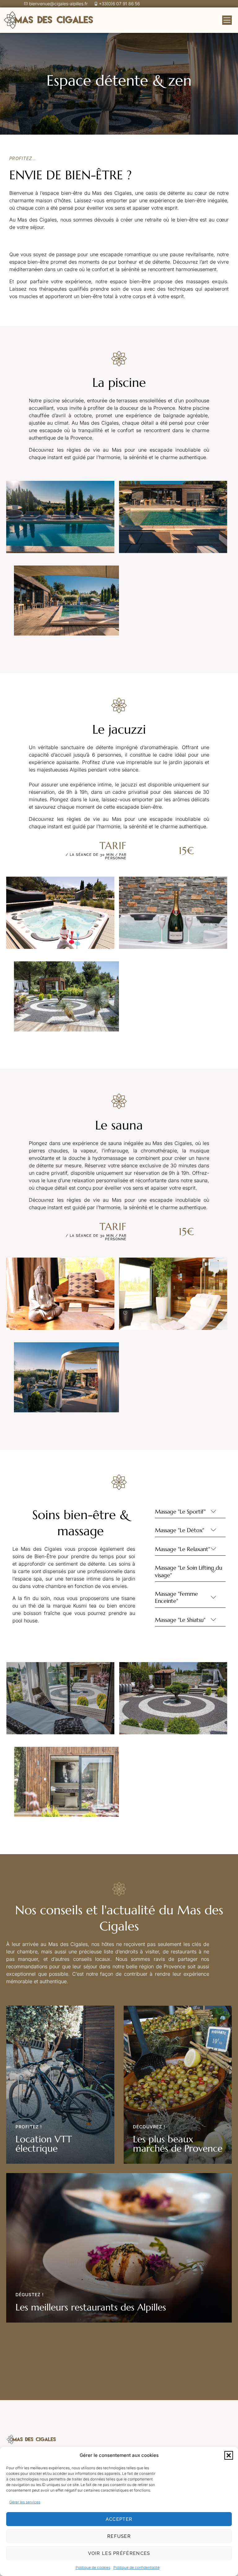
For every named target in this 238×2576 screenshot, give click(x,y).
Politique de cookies (93, 2567)
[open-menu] (227, 20)
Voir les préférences (119, 2553)
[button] (229, 2455)
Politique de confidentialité (137, 2567)
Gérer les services (25, 2502)
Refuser (119, 2536)
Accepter (119, 2519)
